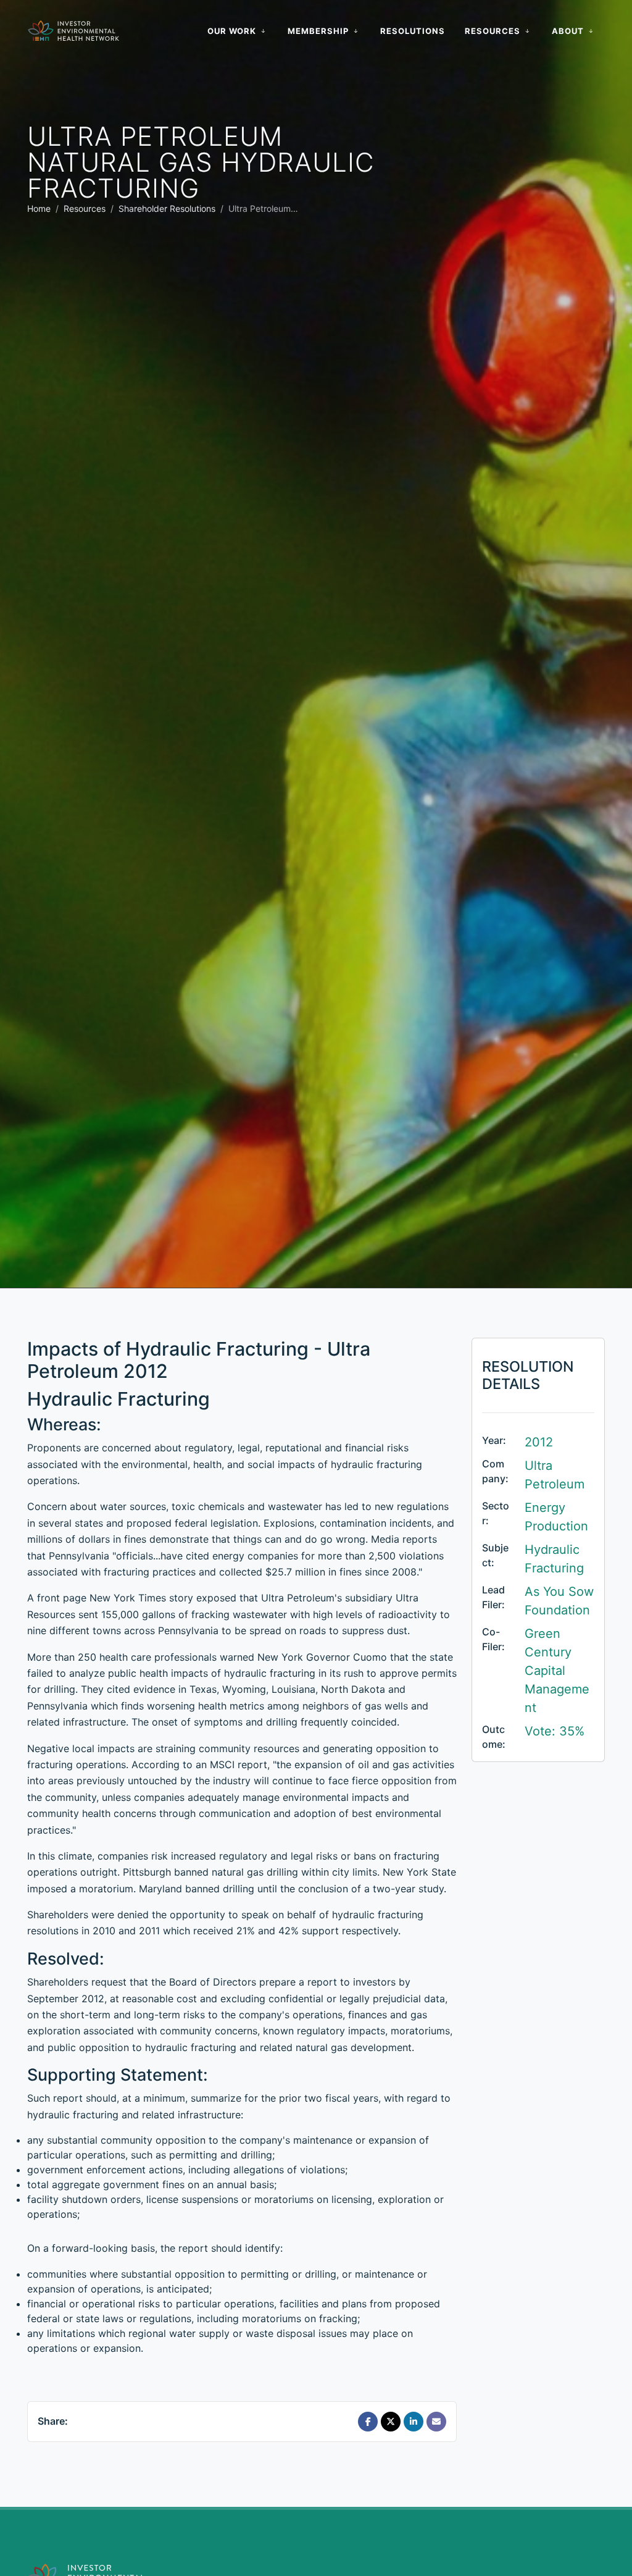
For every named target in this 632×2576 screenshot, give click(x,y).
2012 (539, 1442)
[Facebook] (368, 2422)
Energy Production (556, 1517)
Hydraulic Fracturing (554, 1559)
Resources (85, 208)
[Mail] (436, 2422)
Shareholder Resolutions (167, 208)
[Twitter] (391, 2422)
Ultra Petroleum (555, 1475)
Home (39, 208)
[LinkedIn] (414, 2422)
